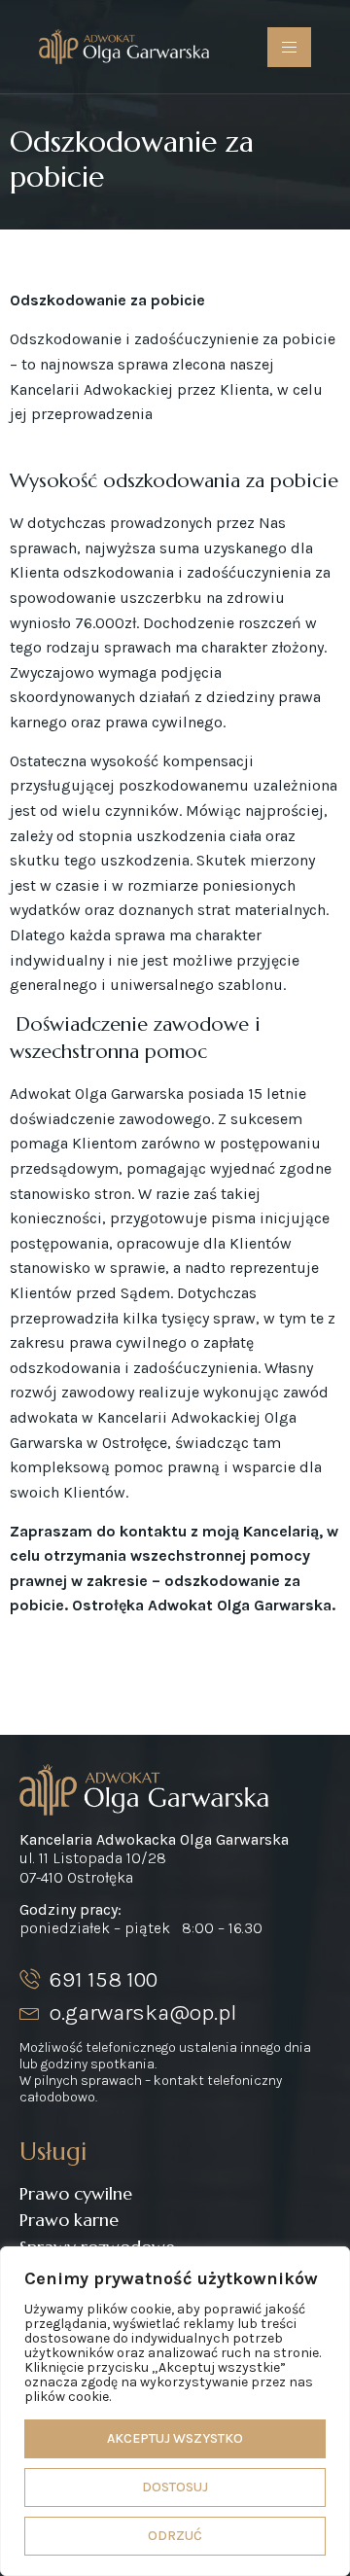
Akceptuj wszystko (175, 2438)
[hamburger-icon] (289, 47)
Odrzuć (175, 2536)
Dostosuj (175, 2487)
